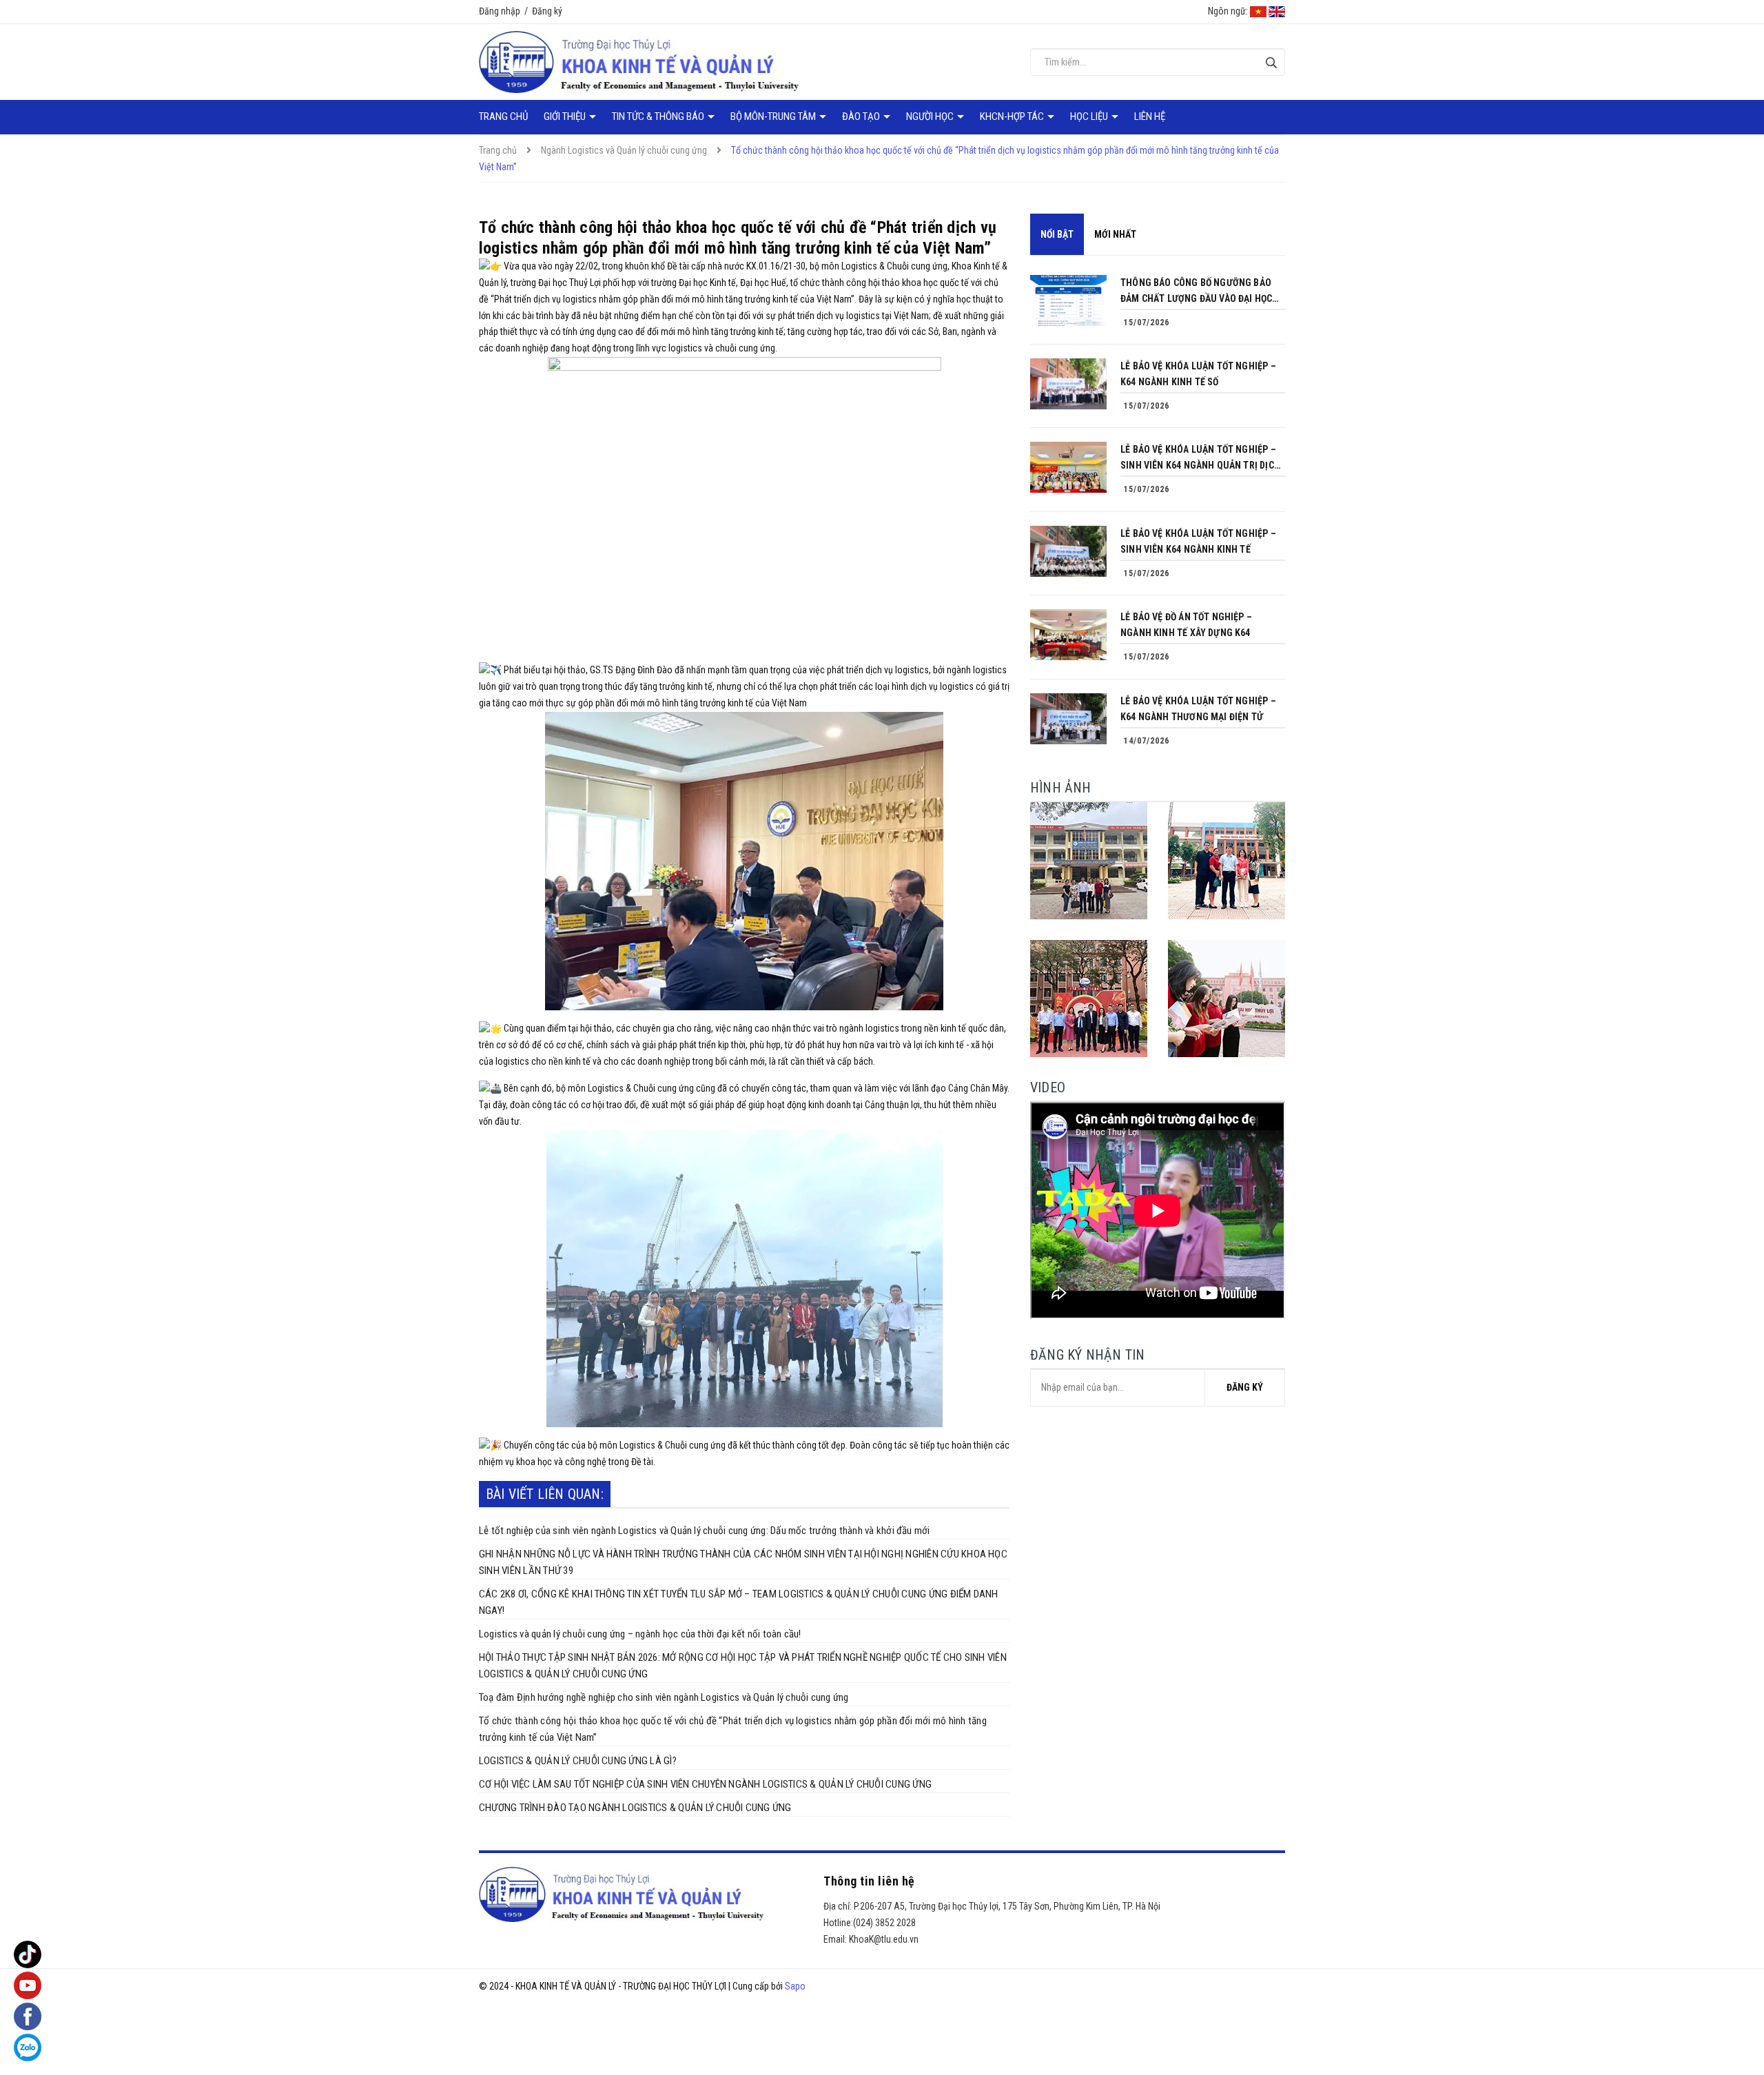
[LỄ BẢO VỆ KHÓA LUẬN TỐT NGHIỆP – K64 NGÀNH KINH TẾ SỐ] (1068, 384)
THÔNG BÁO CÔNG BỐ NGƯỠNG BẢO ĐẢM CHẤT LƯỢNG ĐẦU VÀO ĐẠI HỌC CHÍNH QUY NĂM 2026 (1196, 292)
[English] (1277, 11)
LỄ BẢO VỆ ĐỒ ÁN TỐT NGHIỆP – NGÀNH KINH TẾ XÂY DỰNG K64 (1186, 625)
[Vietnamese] (1258, 11)
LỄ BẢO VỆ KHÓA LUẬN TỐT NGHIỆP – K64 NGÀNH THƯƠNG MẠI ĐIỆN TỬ (1198, 709)
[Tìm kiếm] (1271, 62)
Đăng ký (547, 11)
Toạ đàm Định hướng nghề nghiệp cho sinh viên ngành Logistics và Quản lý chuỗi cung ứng (664, 1697)
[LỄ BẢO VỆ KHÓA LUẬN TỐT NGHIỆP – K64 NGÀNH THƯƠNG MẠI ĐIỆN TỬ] (1068, 719)
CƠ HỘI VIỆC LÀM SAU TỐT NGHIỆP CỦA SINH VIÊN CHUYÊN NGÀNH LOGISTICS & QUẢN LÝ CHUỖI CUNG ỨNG (705, 1784)
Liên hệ (1150, 116)
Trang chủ (503, 116)
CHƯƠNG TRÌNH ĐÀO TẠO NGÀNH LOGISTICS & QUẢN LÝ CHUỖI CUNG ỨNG (635, 1808)
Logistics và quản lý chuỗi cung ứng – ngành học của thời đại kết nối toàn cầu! (640, 1634)
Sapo (795, 1986)
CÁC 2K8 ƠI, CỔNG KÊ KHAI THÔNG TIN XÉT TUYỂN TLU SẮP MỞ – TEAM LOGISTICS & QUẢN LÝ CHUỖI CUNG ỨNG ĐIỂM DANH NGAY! (739, 1602)
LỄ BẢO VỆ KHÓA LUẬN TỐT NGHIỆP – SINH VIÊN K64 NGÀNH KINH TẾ (1198, 541)
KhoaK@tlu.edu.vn (884, 1939)
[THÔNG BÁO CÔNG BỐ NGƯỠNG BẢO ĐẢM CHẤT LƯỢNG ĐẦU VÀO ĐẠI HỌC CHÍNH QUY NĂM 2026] (1068, 300)
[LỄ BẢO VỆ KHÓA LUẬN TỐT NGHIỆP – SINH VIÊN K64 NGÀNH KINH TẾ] (1068, 551)
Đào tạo (862, 116)
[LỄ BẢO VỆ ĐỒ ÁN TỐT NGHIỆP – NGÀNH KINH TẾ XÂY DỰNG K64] (1068, 635)
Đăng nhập (500, 11)
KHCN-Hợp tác (1013, 116)
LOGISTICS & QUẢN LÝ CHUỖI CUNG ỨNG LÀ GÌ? (578, 1761)
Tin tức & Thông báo (659, 116)
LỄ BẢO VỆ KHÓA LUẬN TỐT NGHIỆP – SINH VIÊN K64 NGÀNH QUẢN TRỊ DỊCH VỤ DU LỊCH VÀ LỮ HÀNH (1200, 459)
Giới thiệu (566, 116)
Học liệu (1090, 116)
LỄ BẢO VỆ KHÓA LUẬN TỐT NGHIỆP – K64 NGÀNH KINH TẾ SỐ (1198, 374)
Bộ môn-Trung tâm (774, 116)
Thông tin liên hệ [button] (869, 1881)
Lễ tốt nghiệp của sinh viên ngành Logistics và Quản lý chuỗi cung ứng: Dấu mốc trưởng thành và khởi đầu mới (705, 1531)
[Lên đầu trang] (1743, 2010)
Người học (931, 116)
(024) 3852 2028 (884, 1923)
